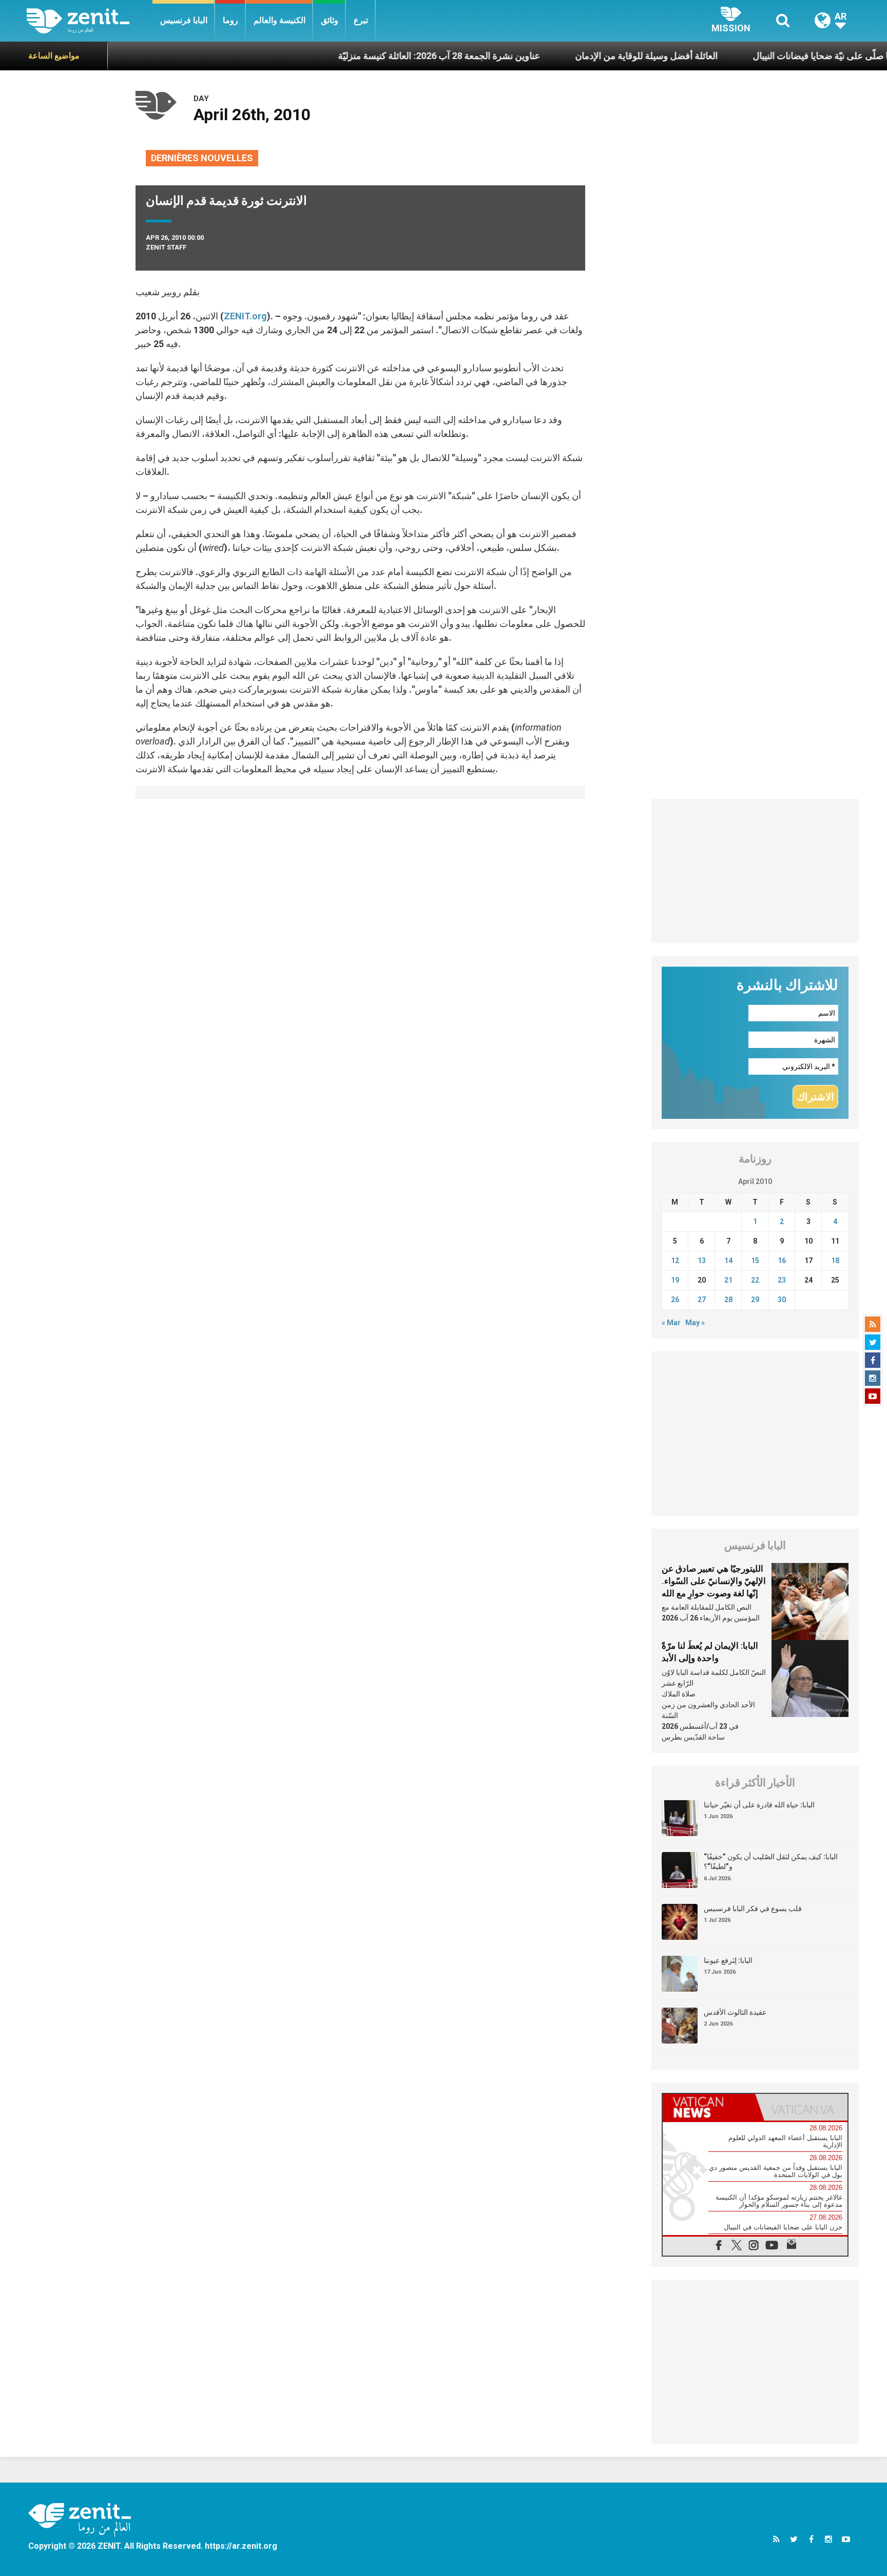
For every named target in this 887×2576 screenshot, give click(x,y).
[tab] (709, 2107)
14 (728, 1261)
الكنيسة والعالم (279, 20)
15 (755, 1261)
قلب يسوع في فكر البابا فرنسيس (753, 1909)
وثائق (330, 20)
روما (230, 20)
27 (702, 1300)
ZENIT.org (245, 316)
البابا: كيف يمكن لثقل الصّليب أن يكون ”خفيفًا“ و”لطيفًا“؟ (771, 1862)
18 (835, 1261)
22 (755, 1280)
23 (782, 1280)
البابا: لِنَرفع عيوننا (728, 1960)
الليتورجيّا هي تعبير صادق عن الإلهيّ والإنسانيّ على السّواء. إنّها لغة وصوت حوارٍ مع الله (714, 1581)
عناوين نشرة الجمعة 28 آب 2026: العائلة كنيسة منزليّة (360, 56)
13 (702, 1261)
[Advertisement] (755, 871)
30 (782, 1300)
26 (675, 1300)
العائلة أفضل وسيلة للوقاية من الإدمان (568, 56)
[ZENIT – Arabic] (90, 21)
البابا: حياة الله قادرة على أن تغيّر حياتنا (759, 1805)
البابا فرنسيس (184, 20)
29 (755, 1300)
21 (728, 1280)
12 (675, 1261)
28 (728, 1300)
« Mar (671, 1323)
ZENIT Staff (166, 247)
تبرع (361, 20)
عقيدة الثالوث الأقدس (735, 2012)
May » (695, 1323)
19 (675, 1280)
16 (782, 1261)
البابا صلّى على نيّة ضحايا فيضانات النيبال (748, 56)
